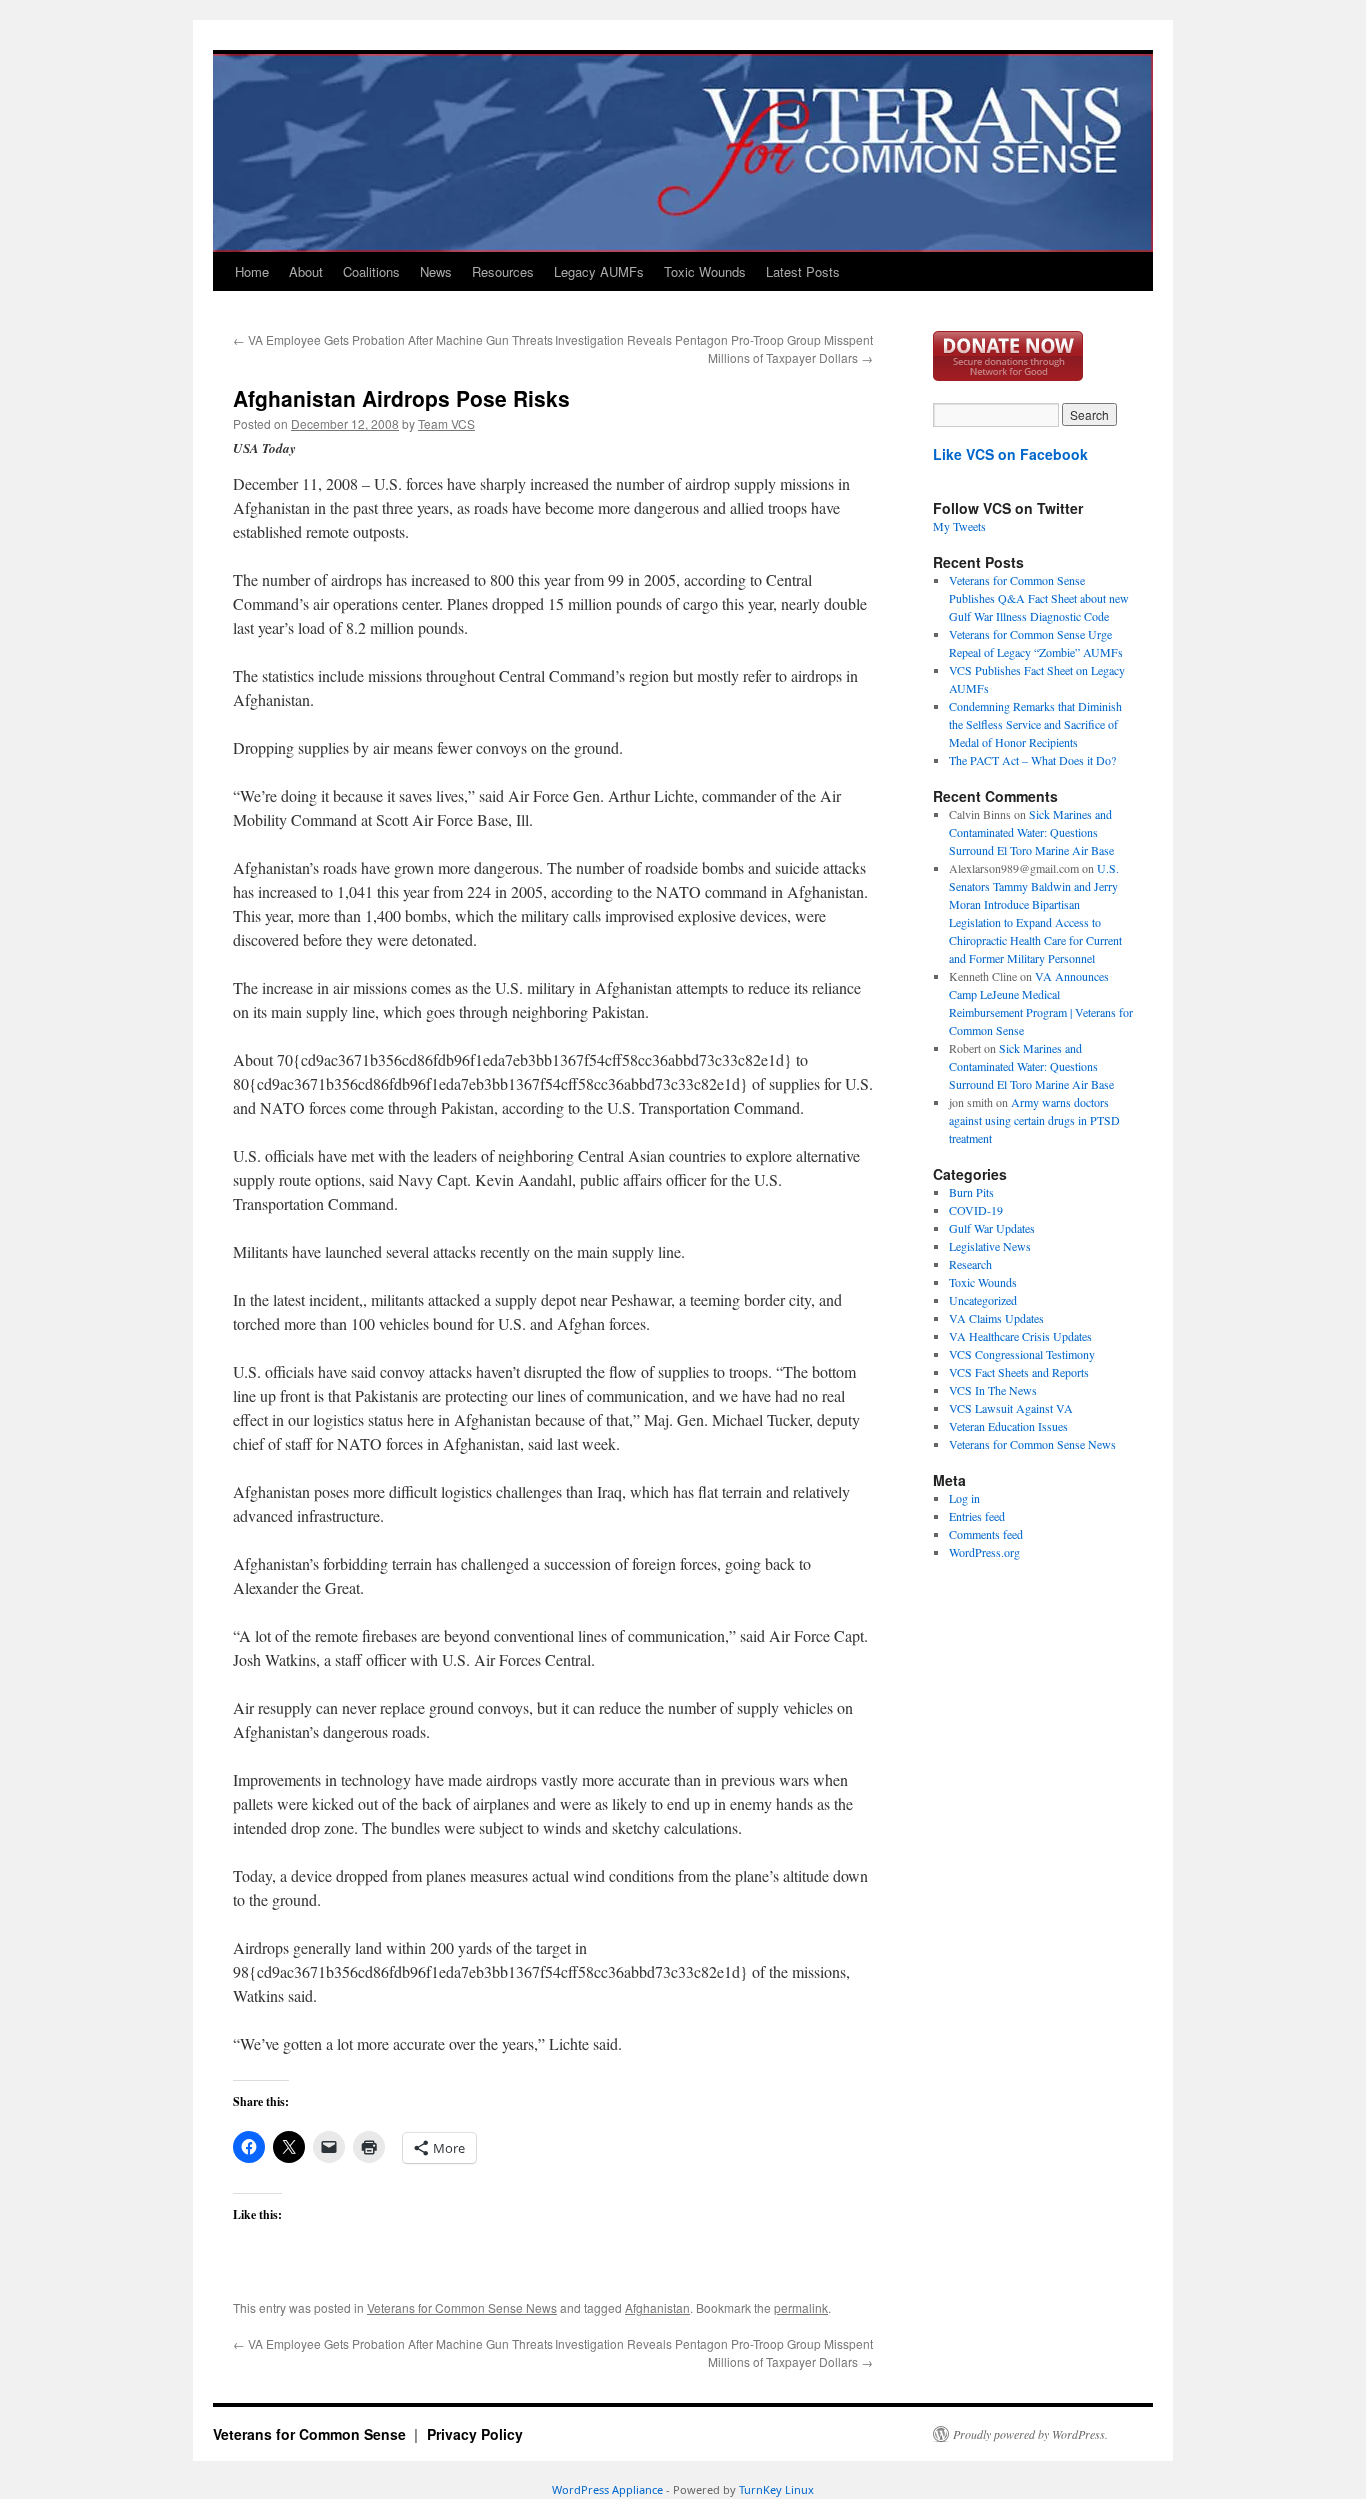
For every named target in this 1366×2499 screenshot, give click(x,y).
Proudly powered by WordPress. (1030, 2434)
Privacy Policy (475, 2434)
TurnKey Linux (776, 2489)
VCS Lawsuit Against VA (1011, 1408)
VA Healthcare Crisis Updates (1020, 1336)
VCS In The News (993, 1390)
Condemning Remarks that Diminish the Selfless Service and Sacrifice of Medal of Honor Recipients (1035, 724)
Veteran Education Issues (1008, 1426)
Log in (964, 1498)
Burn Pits (971, 1192)
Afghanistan (657, 2307)
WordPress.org (984, 1552)
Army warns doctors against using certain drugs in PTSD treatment (1034, 1120)
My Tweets (959, 526)
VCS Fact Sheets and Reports (1019, 1372)
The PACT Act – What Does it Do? (1032, 760)
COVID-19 (976, 1210)
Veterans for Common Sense (311, 2434)
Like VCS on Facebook (1010, 454)
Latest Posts (803, 271)
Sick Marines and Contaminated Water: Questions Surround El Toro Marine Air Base (1031, 832)
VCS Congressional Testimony (1022, 1354)
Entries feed (977, 1516)
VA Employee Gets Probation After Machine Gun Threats (393, 339)
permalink (801, 2307)
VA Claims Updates (996, 1318)
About (306, 271)
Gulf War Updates (992, 1228)
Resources (503, 271)
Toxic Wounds (705, 271)
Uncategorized (983, 1300)
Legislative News (990, 1246)
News (436, 271)
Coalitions (371, 271)
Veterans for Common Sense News (462, 2307)
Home (252, 271)
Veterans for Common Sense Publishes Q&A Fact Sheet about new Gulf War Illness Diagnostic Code (1039, 598)
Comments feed (986, 1534)
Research (970, 1264)
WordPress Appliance (607, 2489)
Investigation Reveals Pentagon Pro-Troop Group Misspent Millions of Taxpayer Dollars (714, 348)
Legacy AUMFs (599, 271)
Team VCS (446, 423)
